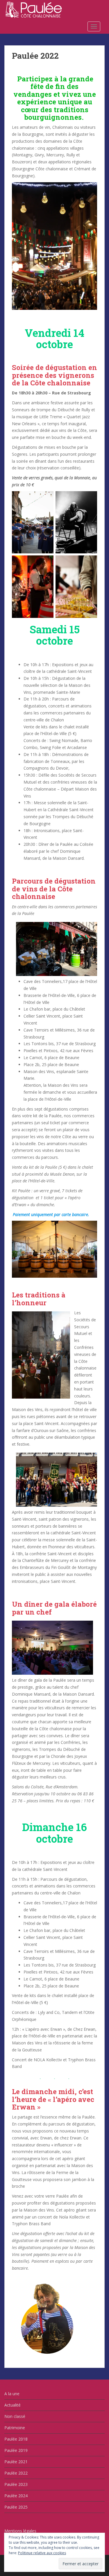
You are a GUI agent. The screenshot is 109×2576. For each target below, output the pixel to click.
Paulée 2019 (16, 2450)
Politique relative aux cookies (42, 2553)
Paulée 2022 (16, 2473)
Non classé (15, 2416)
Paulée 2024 (16, 2496)
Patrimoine (15, 2428)
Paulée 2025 (16, 2507)
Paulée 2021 (16, 2462)
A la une (12, 2394)
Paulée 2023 (16, 2484)
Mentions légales (20, 2531)
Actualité (12, 2405)
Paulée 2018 (16, 2439)
